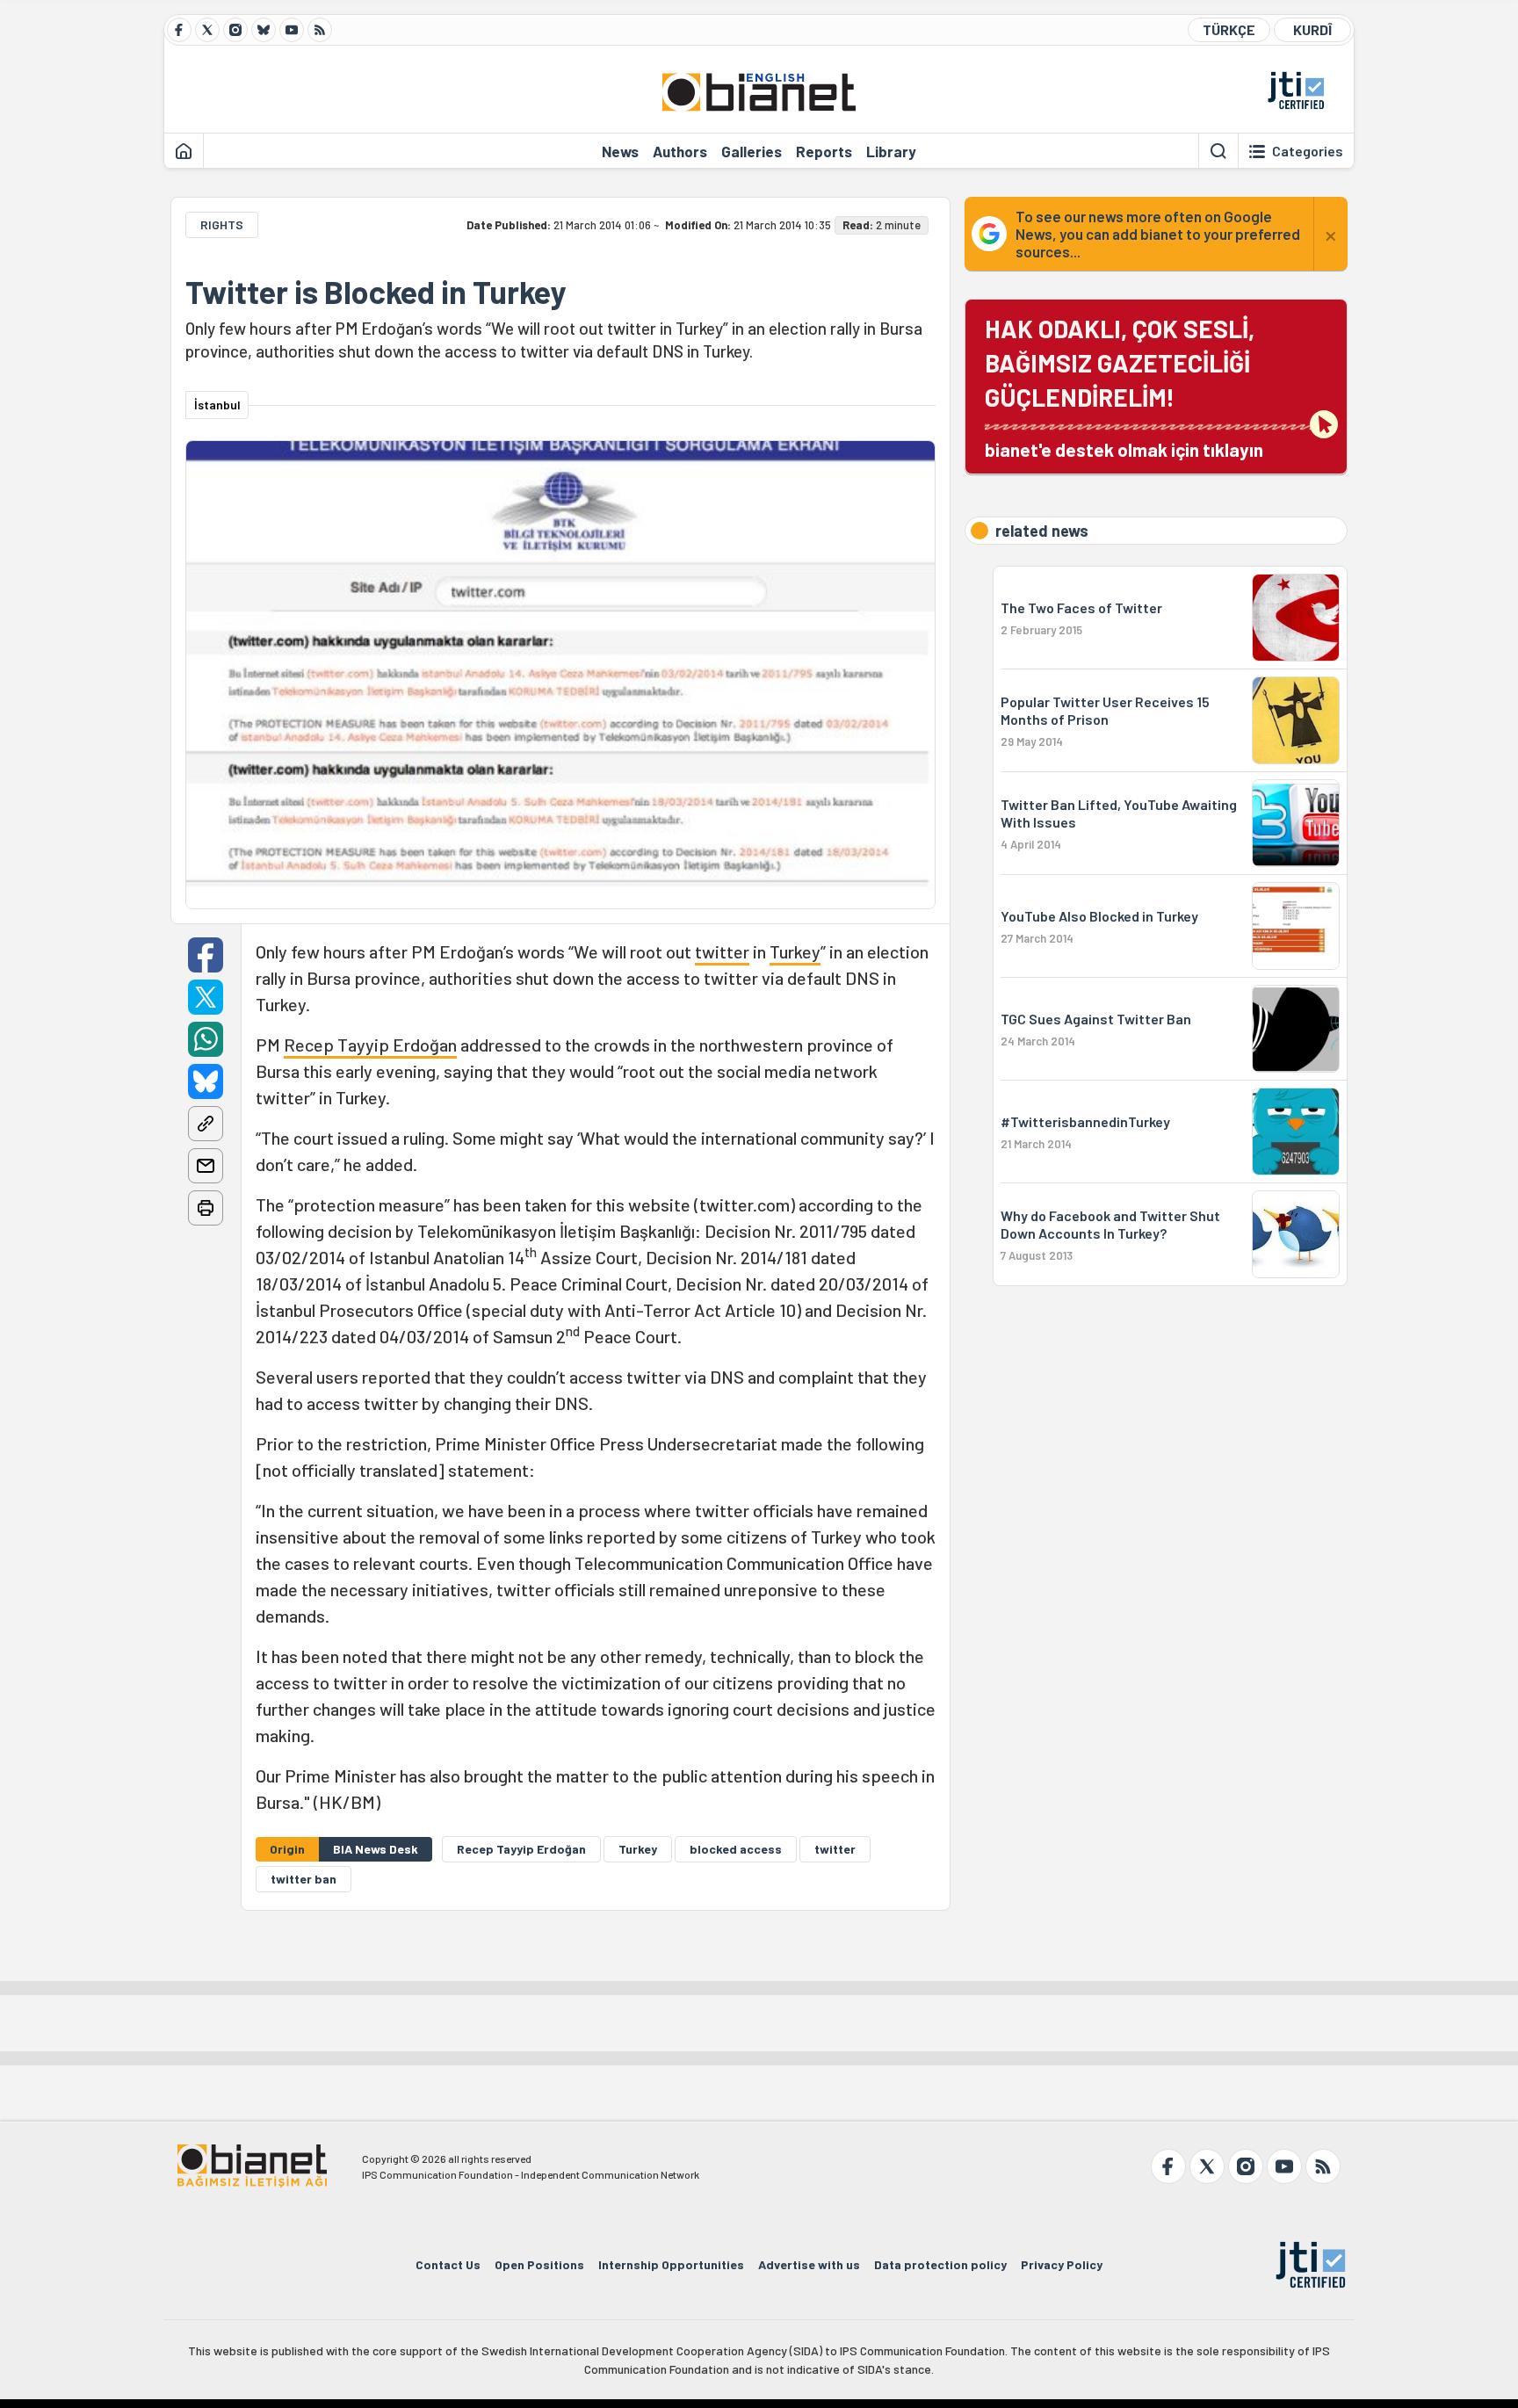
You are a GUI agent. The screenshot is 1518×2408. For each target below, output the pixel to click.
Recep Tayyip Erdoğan (370, 1045)
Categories (1308, 151)
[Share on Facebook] (206, 955)
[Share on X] (206, 997)
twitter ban (304, 1879)
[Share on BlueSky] (206, 1081)
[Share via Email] (206, 1166)
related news (1042, 531)
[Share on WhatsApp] (206, 1039)
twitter (722, 951)
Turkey (795, 951)
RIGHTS (222, 224)
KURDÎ (1312, 29)
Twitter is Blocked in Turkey (376, 292)
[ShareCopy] (206, 1124)
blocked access (736, 1849)
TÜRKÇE (1229, 29)
